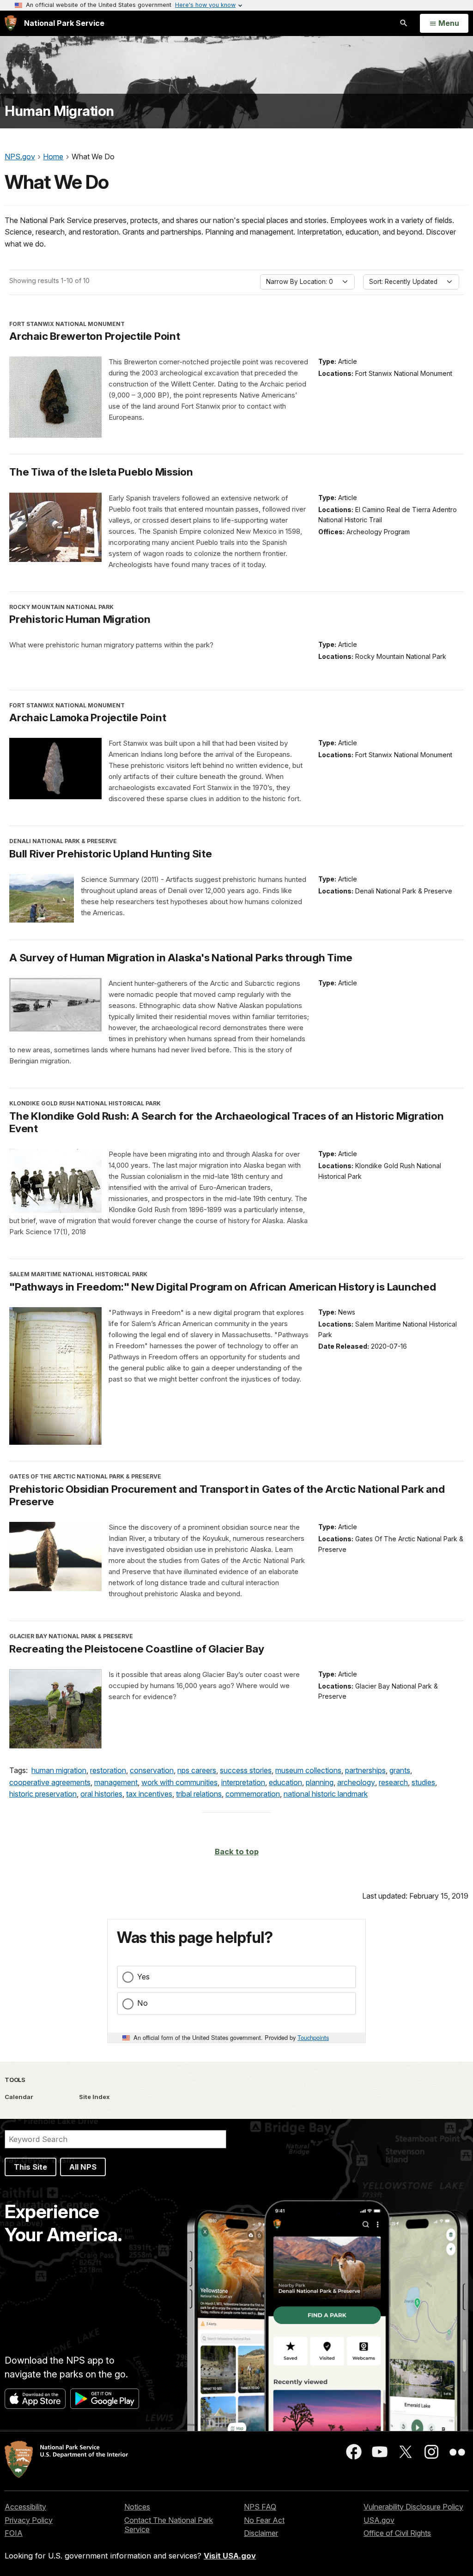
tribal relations (199, 1794)
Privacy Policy (29, 2520)
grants (400, 1770)
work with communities (179, 1782)
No (143, 2003)
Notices (137, 2507)
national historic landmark (326, 1794)
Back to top (237, 1852)
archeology (356, 1782)
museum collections (308, 1770)
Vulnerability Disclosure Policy (413, 2507)
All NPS (83, 2167)
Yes (143, 1977)
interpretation (243, 1782)
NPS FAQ (260, 2507)
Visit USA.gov (230, 2556)
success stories (246, 1770)
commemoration (253, 1794)
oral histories (101, 1794)
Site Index (94, 2097)
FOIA (14, 2533)
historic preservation (43, 1794)
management (116, 1782)
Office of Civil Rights (397, 2533)
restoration (108, 1770)
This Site (30, 2167)
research (393, 1782)
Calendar (19, 2097)
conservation (152, 1770)
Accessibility (25, 2507)
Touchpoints (313, 2037)
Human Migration (59, 111)
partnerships (365, 1770)
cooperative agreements (50, 1782)
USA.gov (379, 2520)
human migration (59, 1770)
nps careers (197, 1770)
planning (320, 1782)
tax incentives (149, 1794)
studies (423, 1782)
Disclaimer (261, 2533)
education (285, 1782)
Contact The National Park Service (169, 2525)
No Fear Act (264, 2520)
